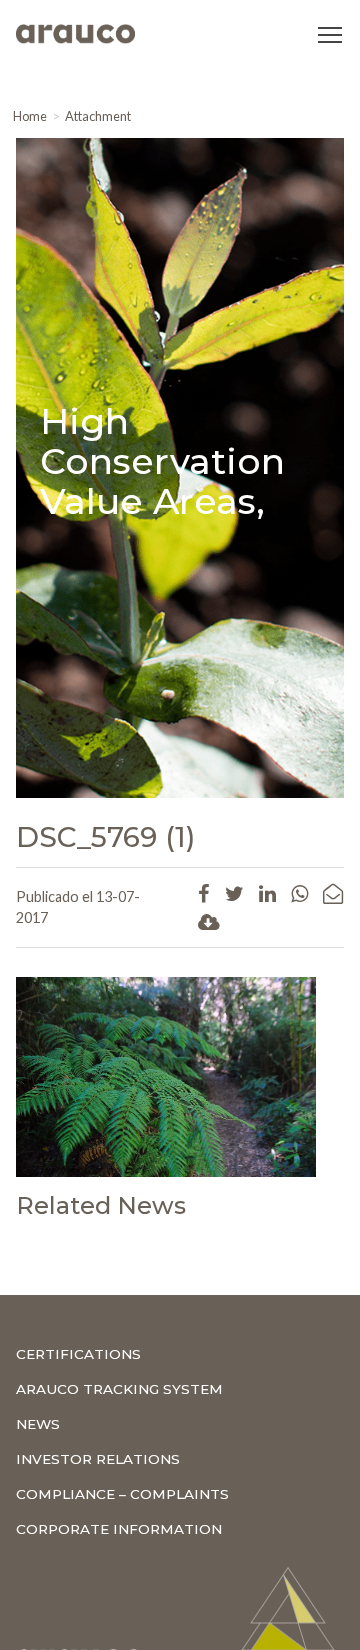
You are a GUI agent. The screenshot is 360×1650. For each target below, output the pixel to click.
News (38, 1424)
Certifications (78, 1354)
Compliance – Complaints (122, 1494)
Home (30, 116)
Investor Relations (98, 1459)
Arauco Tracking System (119, 1389)
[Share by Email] (333, 893)
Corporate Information (119, 1529)
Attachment (98, 116)
